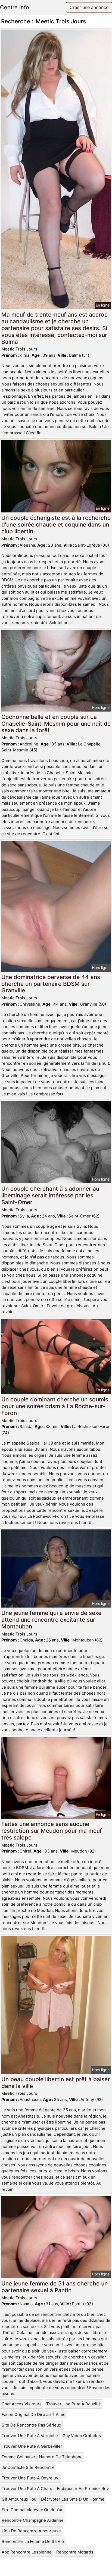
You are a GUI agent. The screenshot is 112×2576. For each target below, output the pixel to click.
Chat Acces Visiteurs (22, 2404)
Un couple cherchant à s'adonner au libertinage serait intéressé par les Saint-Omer (50, 1195)
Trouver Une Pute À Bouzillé (74, 2404)
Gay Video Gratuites (82, 2436)
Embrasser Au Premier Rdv (83, 2489)
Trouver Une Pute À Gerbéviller (32, 2446)
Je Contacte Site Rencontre (28, 2467)
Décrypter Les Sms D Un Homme (73, 2499)
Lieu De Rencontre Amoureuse (31, 2531)
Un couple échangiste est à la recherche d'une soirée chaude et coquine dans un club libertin (56, 525)
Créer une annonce (89, 7)
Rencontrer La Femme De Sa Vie (33, 2541)
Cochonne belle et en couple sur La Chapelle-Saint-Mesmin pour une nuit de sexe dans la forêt (56, 724)
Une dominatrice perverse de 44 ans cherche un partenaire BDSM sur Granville (51, 984)
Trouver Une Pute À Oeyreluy (30, 2478)
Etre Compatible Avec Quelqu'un (33, 2510)
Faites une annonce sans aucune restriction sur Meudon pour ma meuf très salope (52, 1831)
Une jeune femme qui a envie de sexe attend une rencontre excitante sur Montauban (51, 1620)
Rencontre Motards (75, 2552)
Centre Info (15, 7)
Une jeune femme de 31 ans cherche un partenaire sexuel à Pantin (55, 2287)
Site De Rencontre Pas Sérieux (31, 2425)
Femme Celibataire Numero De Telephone (42, 2457)
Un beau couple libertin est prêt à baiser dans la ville (56, 2083)
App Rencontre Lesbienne (27, 2552)
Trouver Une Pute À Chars (27, 2489)
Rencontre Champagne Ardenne (33, 2520)
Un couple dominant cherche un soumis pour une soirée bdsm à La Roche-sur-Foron (55, 1406)
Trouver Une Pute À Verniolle (30, 2436)
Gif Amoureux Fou (19, 2499)
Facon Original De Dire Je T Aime (34, 2414)
